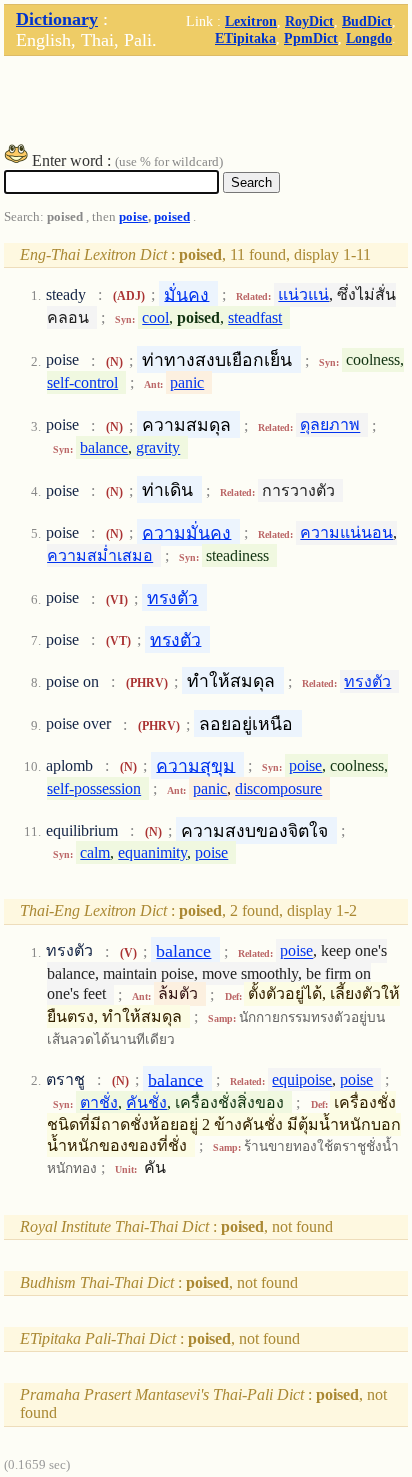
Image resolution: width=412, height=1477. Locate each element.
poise (133, 217)
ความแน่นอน (346, 532)
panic (187, 382)
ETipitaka (245, 38)
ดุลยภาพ (330, 425)
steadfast (255, 317)
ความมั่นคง (186, 532)
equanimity (152, 852)
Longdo (369, 38)
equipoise (302, 1079)
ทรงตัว (172, 598)
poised (172, 217)
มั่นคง (186, 294)
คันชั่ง (146, 1102)
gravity (158, 447)
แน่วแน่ (303, 294)
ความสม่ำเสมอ (100, 555)
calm (95, 852)
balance (104, 447)
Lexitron (251, 21)
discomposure (278, 788)
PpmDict (311, 38)
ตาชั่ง (99, 1102)
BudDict (367, 21)
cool (155, 317)
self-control (82, 382)
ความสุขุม (195, 765)
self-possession (94, 788)
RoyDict (309, 21)
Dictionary (57, 19)
